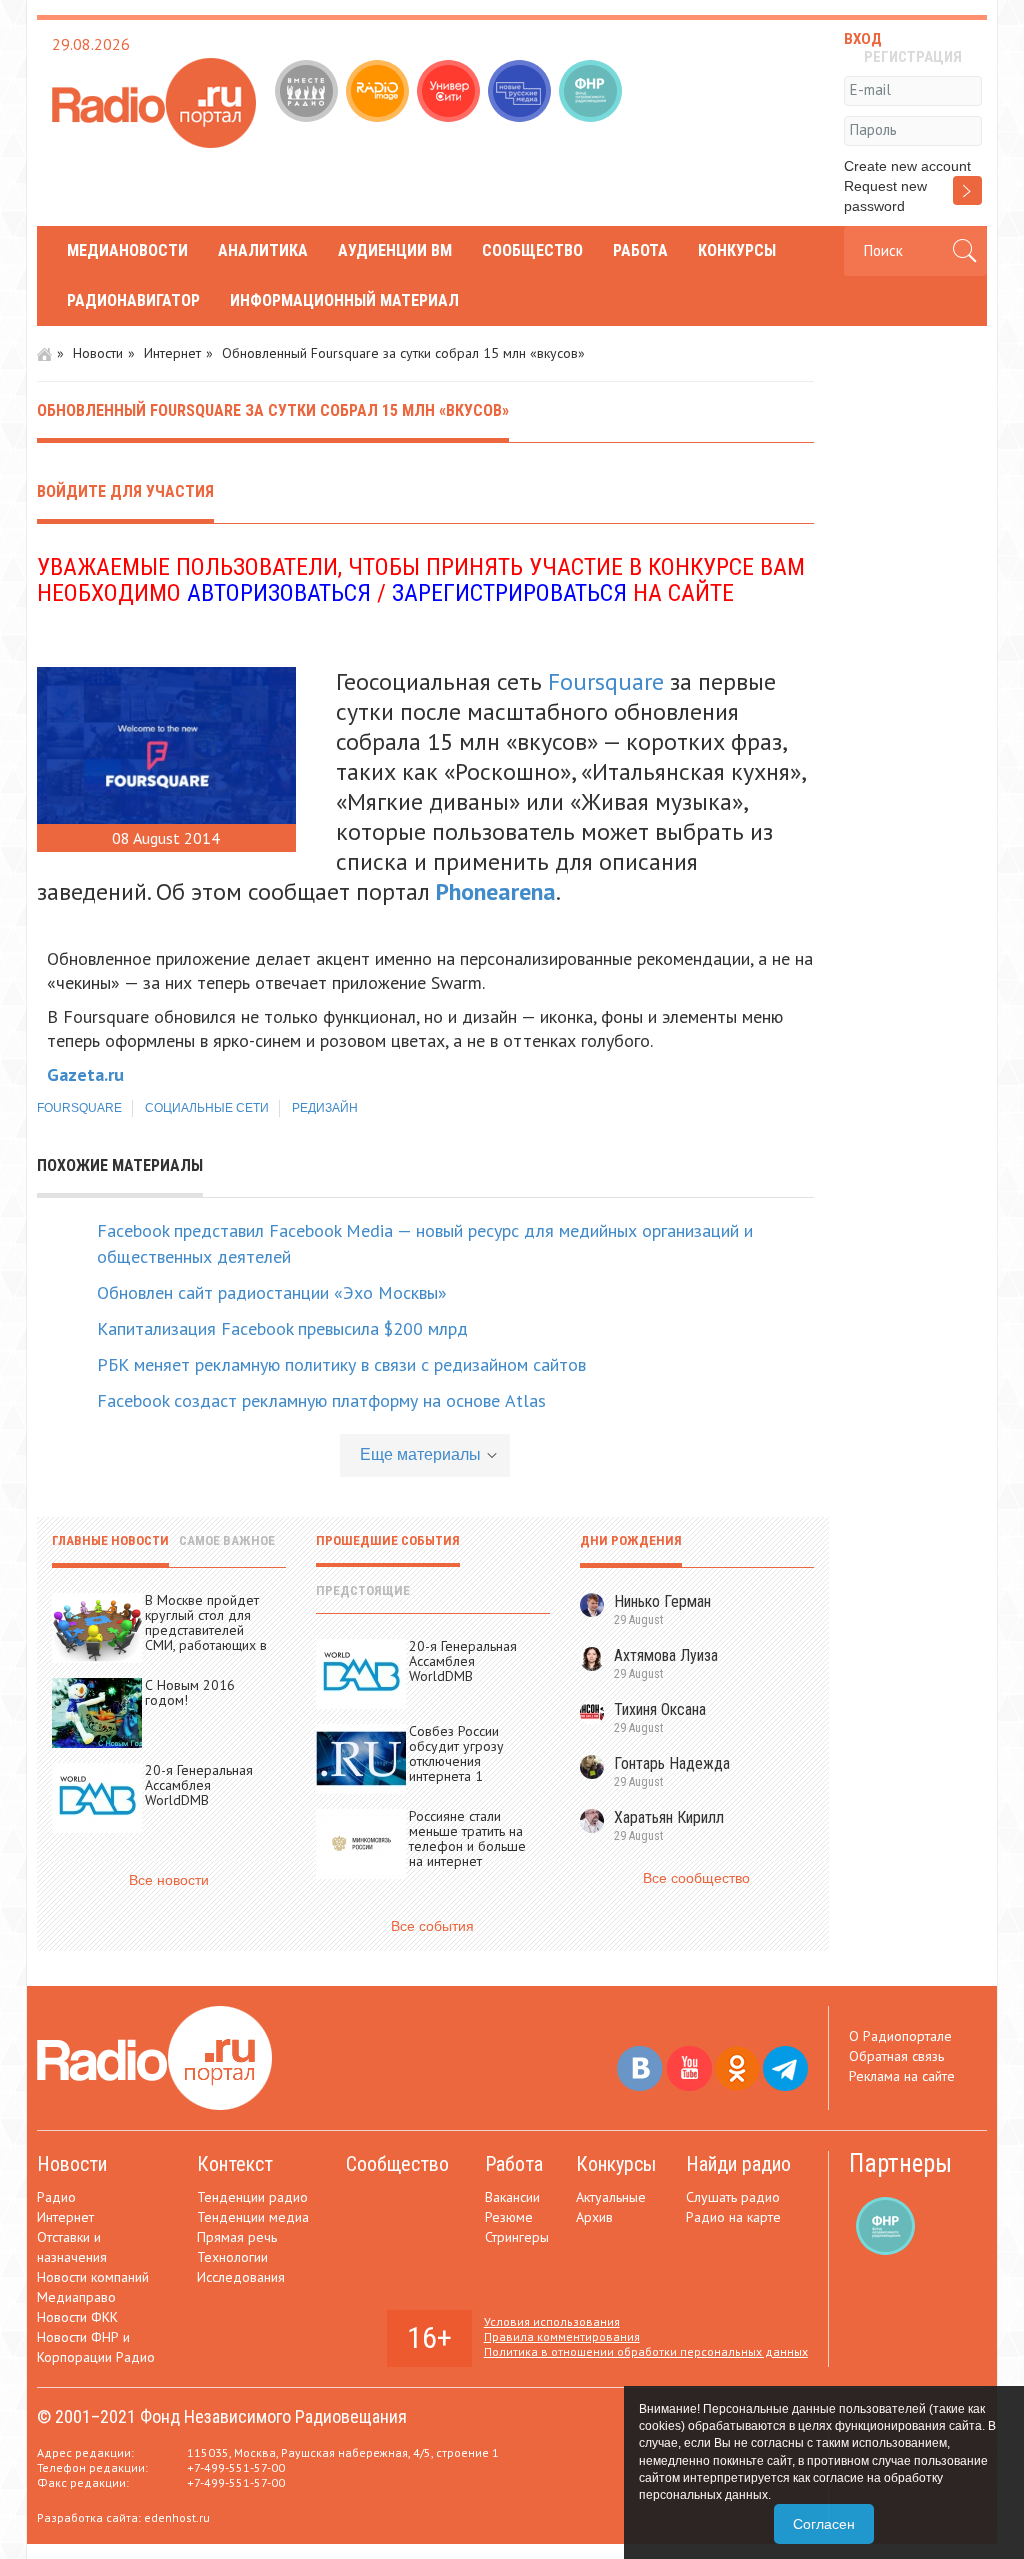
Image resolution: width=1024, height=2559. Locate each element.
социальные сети (207, 1108)
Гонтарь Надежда (672, 1763)
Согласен (824, 2524)
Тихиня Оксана (660, 1709)
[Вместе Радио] (308, 93)
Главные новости (110, 1540)
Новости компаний (93, 2277)
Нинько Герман (662, 1601)
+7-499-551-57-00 (236, 2467)
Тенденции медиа (253, 2217)
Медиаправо (76, 2297)
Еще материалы (420, 1454)
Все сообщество (696, 1878)
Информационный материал (344, 300)
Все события (432, 1926)
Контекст (235, 2164)
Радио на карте (733, 2217)
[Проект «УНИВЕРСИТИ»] (450, 93)
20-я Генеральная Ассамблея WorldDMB (199, 1785)
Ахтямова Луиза (666, 1655)
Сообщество (532, 250)
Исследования (241, 2277)
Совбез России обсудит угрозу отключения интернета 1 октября (456, 1761)
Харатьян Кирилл (669, 1817)
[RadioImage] (379, 93)
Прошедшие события (388, 1540)
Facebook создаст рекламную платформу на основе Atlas (321, 1400)
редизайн (325, 1108)
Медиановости (127, 250)
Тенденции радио (252, 2197)
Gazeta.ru (85, 1074)
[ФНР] (592, 93)
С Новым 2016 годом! (190, 1692)
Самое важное (227, 1540)
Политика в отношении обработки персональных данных (646, 2351)
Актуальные (611, 2197)
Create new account (907, 166)
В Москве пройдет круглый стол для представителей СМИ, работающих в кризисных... (206, 1630)
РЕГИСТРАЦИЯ (913, 57)
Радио (56, 2197)
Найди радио (738, 2164)
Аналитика (263, 250)
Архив (594, 2217)
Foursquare (606, 681)
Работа (640, 250)
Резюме (509, 2217)
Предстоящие (363, 1590)
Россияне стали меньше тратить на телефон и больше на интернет (467, 1838)
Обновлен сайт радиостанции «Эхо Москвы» (272, 1292)
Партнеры (900, 2163)
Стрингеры (517, 2237)
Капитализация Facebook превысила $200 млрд (282, 1328)
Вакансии (512, 2197)
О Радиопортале (900, 2036)
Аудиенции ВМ (395, 250)
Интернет (172, 353)
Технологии (232, 2257)
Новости (98, 353)
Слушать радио (733, 2197)
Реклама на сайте (902, 2076)
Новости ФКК (77, 2317)
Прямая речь (237, 2237)
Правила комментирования (562, 2336)
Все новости (169, 1880)
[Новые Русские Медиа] (521, 93)
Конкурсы (737, 250)
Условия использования (552, 2321)
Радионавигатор (133, 300)
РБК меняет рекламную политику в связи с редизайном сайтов (341, 1364)
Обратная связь (896, 2056)
